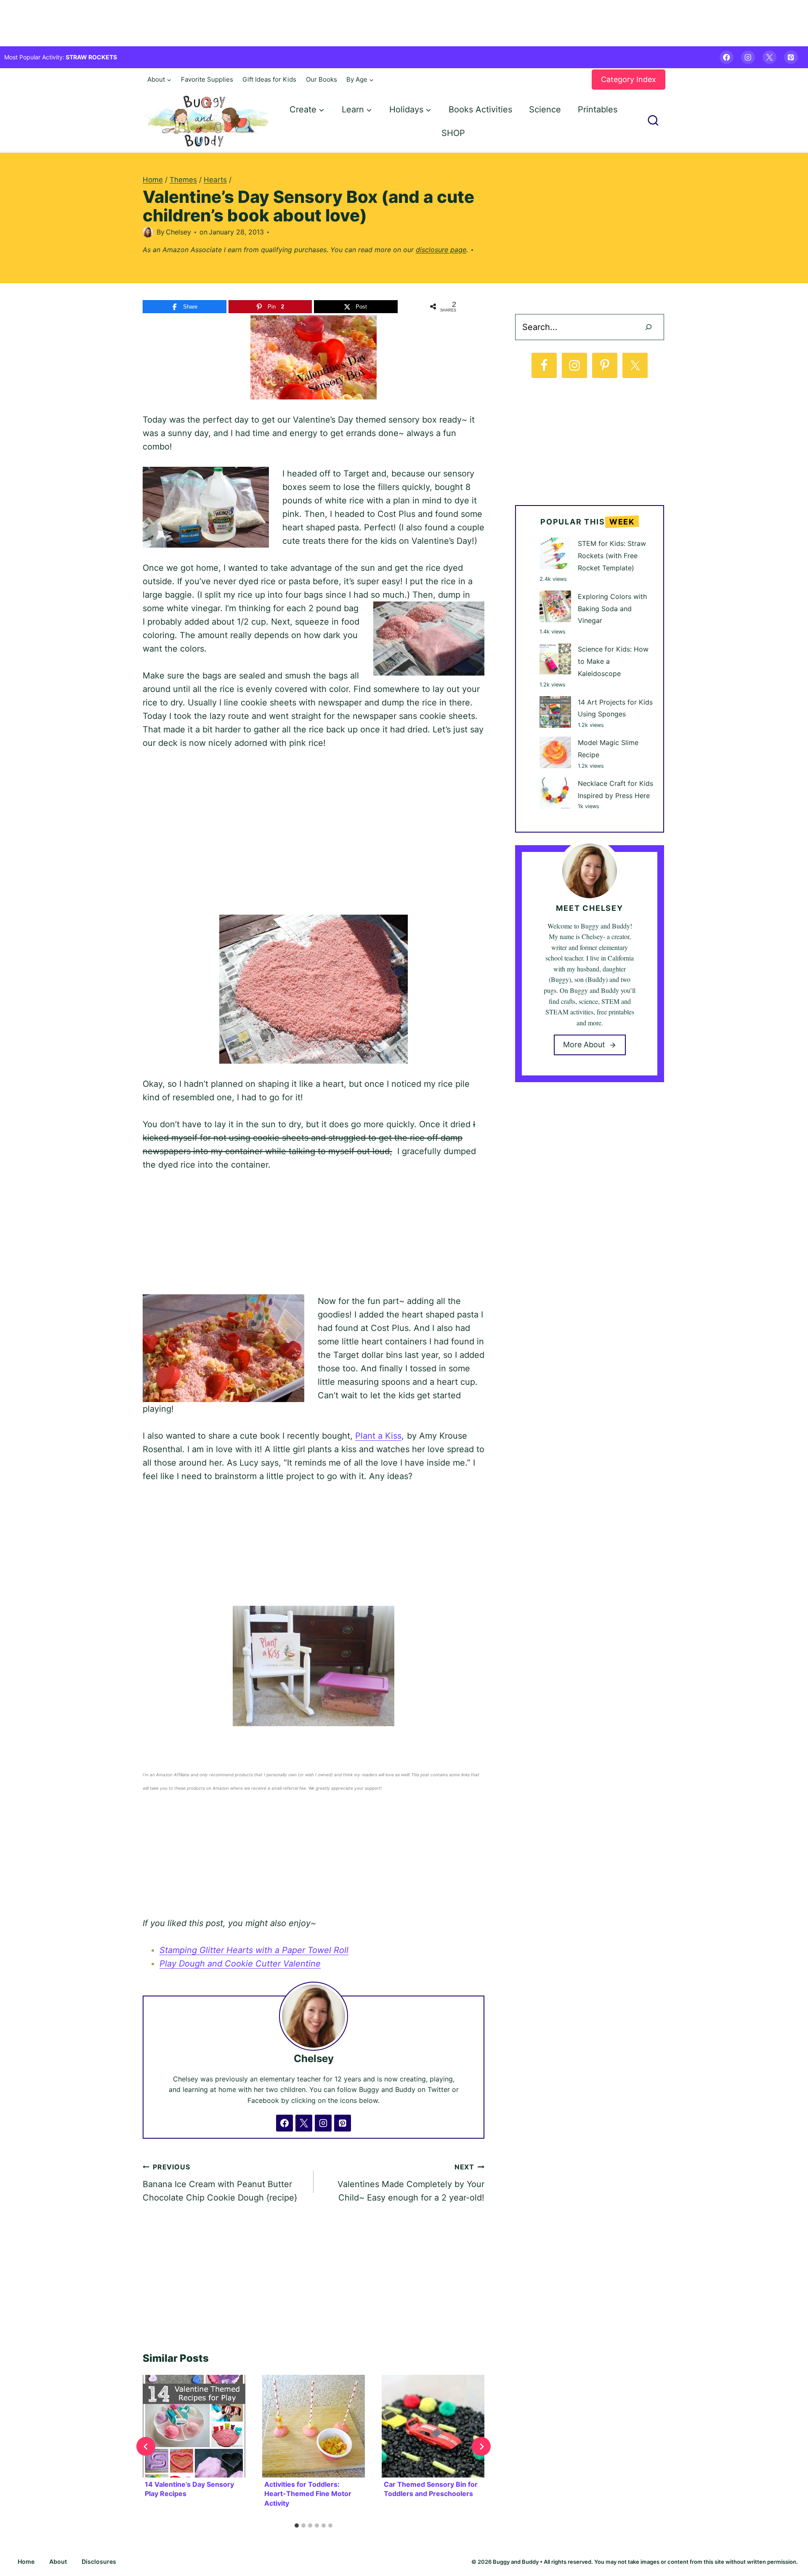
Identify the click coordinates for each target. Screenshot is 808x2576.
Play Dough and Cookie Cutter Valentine (240, 1964)
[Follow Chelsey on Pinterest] (343, 2123)
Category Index (629, 79)
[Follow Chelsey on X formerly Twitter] (304, 2123)
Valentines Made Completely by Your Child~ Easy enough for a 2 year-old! (411, 2183)
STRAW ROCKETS (91, 57)
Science (545, 109)
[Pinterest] (791, 57)
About (58, 2561)
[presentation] (194, 2426)
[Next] (481, 2447)
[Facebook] (727, 57)
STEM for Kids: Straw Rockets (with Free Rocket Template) (612, 556)
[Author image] (148, 232)
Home (26, 2561)
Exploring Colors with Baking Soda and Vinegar (612, 609)
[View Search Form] (653, 121)
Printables (598, 109)
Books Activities (480, 109)
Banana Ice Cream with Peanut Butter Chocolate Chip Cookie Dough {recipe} (220, 2183)
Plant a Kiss (378, 1436)
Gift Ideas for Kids (269, 79)
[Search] (649, 327)
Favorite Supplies (207, 79)
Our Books (322, 79)
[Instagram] (748, 57)
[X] (769, 57)
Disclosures (99, 2561)
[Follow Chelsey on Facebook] (284, 2123)
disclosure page (441, 250)
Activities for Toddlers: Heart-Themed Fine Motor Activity (308, 2494)
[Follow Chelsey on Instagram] (323, 2123)
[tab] (297, 2525)
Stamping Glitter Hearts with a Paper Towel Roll (254, 1950)
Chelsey (178, 232)
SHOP (453, 133)
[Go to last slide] (146, 2447)
